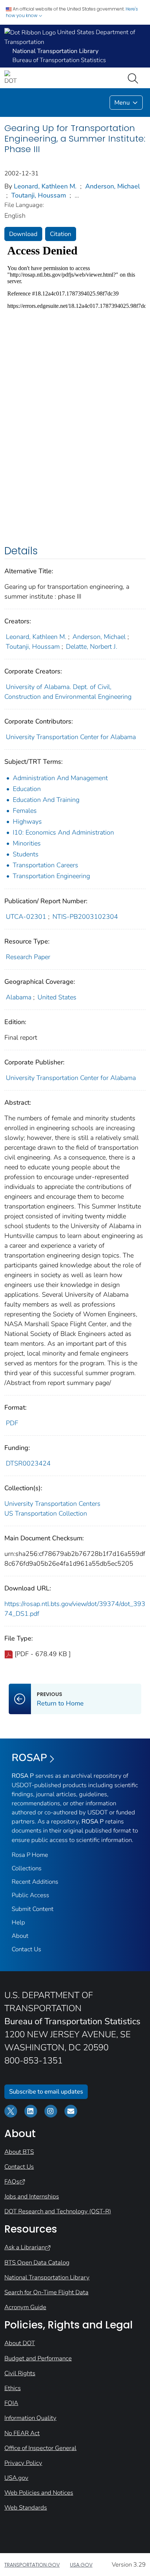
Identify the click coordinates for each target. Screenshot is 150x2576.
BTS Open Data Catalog (37, 2263)
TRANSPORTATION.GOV (32, 2565)
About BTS (19, 2152)
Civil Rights (20, 2373)
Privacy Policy (23, 2463)
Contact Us (26, 1949)
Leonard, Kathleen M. (45, 186)
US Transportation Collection (46, 1513)
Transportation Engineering (51, 876)
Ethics (13, 2388)
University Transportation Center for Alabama (71, 737)
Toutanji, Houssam (39, 195)
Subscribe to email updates (46, 2092)
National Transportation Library (47, 2277)
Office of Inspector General (40, 2448)
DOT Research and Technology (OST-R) (58, 2211)
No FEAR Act (22, 2433)
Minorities (27, 843)
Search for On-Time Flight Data (46, 2292)
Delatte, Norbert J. (92, 647)
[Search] (134, 78)
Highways (27, 822)
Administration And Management (60, 778)
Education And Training (46, 800)
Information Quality (30, 2418)
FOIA (11, 2403)
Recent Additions (35, 1882)
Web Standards (26, 2508)
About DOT (20, 2343)
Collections (27, 1868)
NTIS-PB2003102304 (85, 917)
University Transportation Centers (52, 1504)
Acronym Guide (25, 2307)
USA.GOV (81, 2565)
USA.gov (16, 2478)
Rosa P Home (30, 1855)
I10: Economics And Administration (63, 832)
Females (25, 811)
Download (23, 234)
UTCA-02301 (26, 917)
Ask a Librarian (25, 2247)
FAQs (12, 2182)
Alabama (19, 997)
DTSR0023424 (28, 1463)
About (20, 1936)
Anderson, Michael (112, 186)
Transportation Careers (46, 865)
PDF (12, 1423)
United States (57, 997)
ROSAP (29, 1758)
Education (27, 789)
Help (18, 1922)
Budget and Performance (38, 2358)
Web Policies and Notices (39, 2493)
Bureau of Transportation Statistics (59, 60)
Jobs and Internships (32, 2196)
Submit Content (33, 1909)
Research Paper (28, 957)
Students (26, 854)
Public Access (30, 1895)
